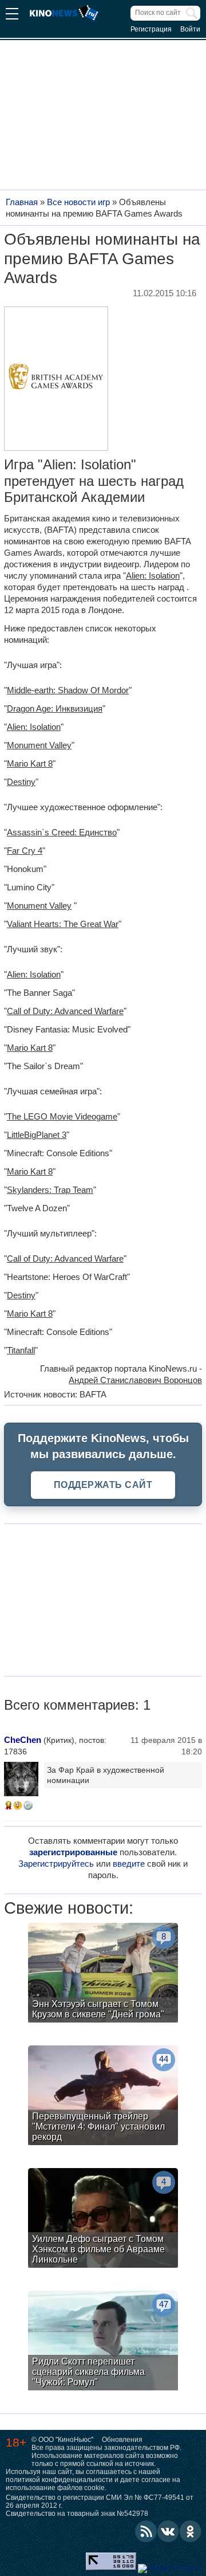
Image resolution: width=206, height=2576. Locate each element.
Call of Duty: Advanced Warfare (65, 1011)
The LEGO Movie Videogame (62, 1116)
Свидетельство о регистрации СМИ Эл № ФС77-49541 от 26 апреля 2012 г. (100, 2502)
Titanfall (21, 1350)
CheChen (23, 1740)
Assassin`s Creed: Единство (62, 832)
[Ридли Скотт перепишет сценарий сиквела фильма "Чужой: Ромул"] (103, 2342)
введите (129, 1864)
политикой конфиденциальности (59, 2480)
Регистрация (151, 29)
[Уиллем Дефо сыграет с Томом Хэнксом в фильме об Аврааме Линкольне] (103, 2219)
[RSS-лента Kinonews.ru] (146, 2531)
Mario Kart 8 (30, 763)
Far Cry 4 (25, 851)
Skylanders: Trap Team (50, 1190)
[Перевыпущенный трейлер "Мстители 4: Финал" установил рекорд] (103, 2097)
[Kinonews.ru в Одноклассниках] (191, 2531)
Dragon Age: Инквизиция (55, 708)
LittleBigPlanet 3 (37, 1135)
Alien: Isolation (153, 576)
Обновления (122, 2440)
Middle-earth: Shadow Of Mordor (68, 690)
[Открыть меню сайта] (12, 15)
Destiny (21, 782)
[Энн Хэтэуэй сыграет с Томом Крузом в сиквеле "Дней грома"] (103, 1974)
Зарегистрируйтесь (56, 1864)
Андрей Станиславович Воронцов (135, 1380)
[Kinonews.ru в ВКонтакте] (168, 2531)
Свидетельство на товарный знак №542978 (77, 2514)
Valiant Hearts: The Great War (63, 924)
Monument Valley (39, 745)
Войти (190, 29)
